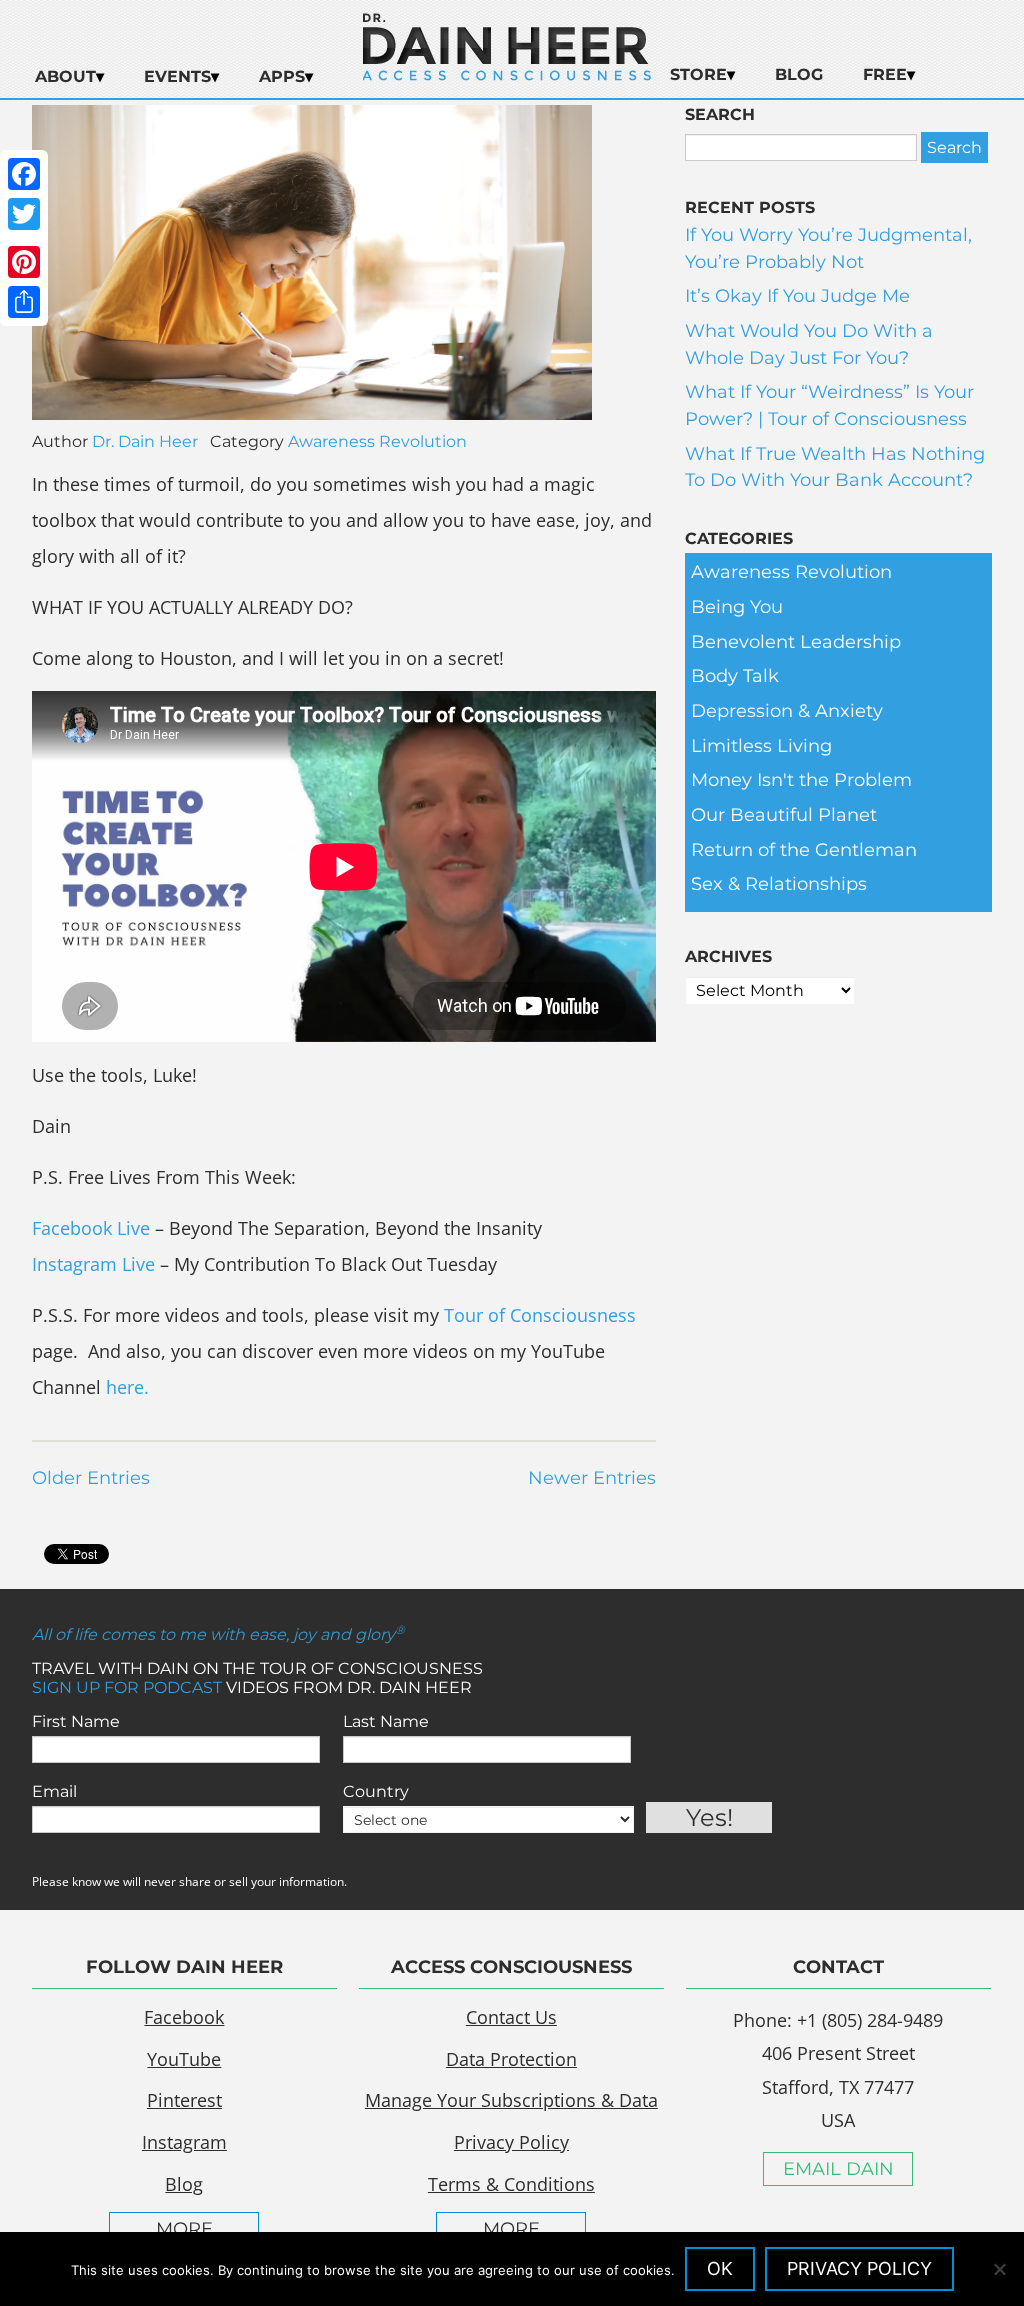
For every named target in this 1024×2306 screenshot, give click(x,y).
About (65, 76)
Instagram (184, 2142)
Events (177, 76)
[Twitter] (24, 214)
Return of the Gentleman (804, 850)
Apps (282, 76)
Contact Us (511, 2017)
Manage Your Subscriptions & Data (511, 2100)
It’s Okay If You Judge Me (797, 296)
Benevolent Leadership (796, 642)
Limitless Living (761, 746)
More (184, 2229)
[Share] (24, 302)
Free (885, 74)
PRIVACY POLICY (859, 2268)
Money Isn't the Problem (801, 780)
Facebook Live (91, 1228)
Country (376, 1791)
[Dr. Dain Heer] (507, 75)
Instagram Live (93, 1264)
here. (127, 1387)
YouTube (184, 2059)
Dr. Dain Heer (145, 441)
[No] (999, 2269)
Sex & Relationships (779, 884)
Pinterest (184, 2100)
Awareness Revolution (377, 441)
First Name (76, 1721)
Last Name (386, 1721)
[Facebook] (24, 174)
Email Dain (838, 2169)
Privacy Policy (511, 2142)
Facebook (184, 2017)
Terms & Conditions (511, 2184)
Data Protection (511, 2059)
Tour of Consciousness (540, 1315)
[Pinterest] (24, 262)
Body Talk (735, 676)
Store (698, 74)
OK (720, 2268)
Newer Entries (592, 1478)
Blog (799, 74)
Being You (737, 607)
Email (54, 1791)
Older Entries (91, 1478)
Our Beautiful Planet (784, 815)
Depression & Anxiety (787, 711)
